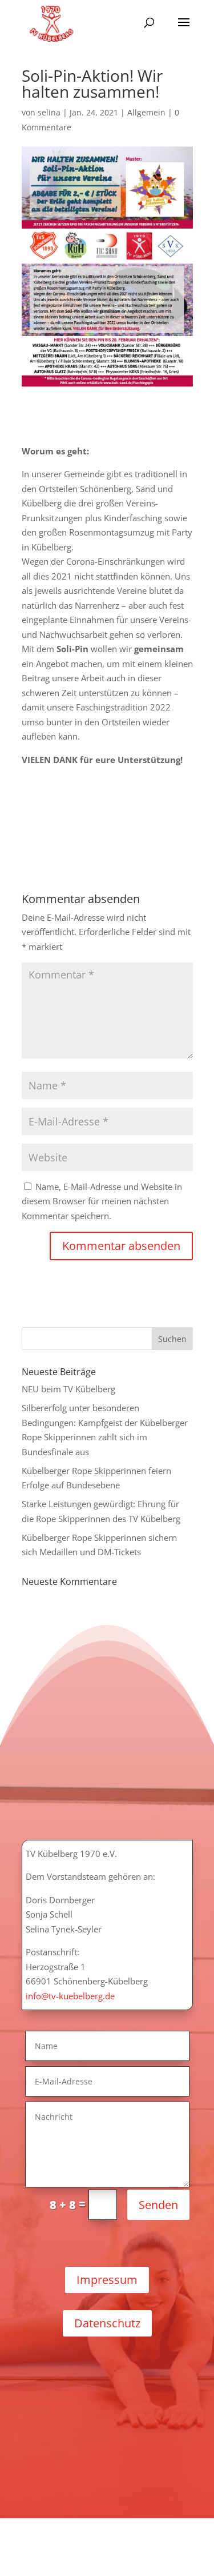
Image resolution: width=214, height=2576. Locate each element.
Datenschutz (107, 2323)
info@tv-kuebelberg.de (70, 1996)
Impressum (107, 2280)
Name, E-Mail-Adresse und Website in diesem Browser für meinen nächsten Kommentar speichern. (102, 1201)
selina (49, 112)
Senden (158, 2205)
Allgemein (146, 112)
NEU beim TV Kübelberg (68, 1389)
